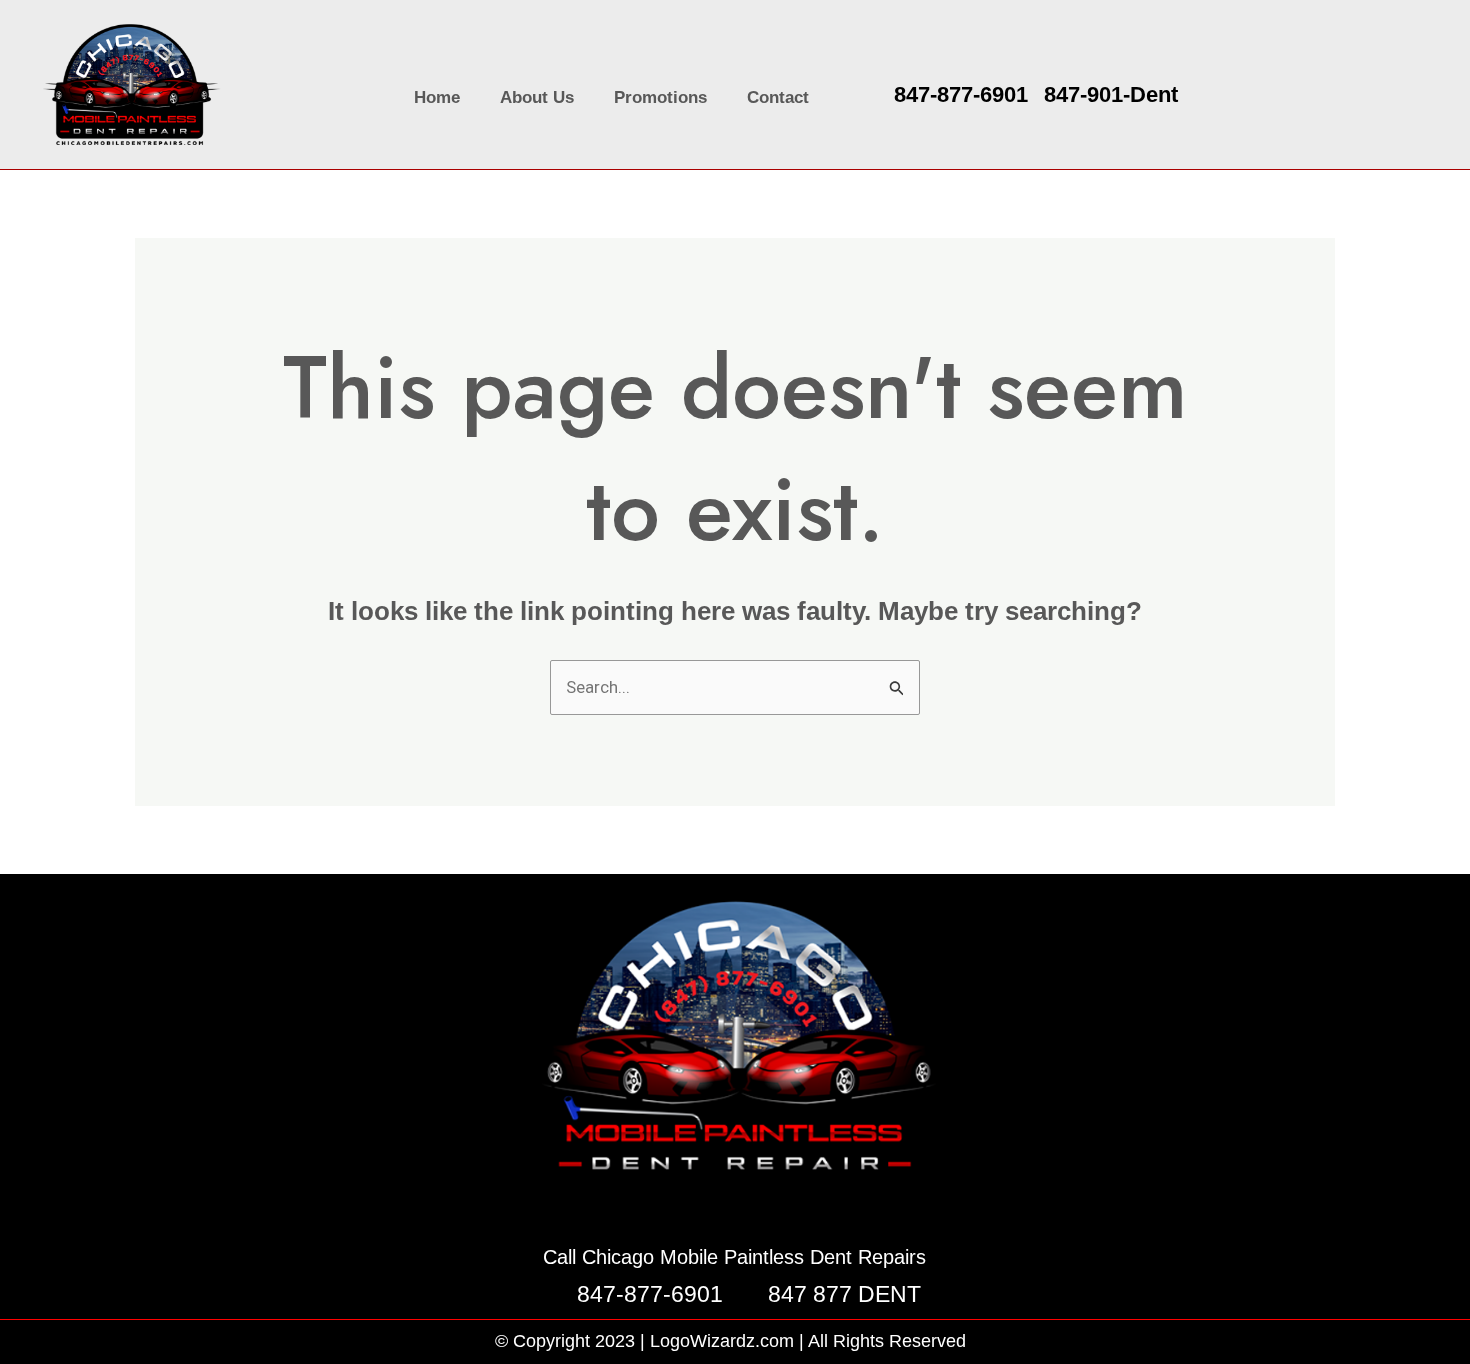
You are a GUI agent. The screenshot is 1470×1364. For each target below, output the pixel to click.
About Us (537, 97)
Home (437, 97)
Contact (778, 97)
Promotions (660, 97)
